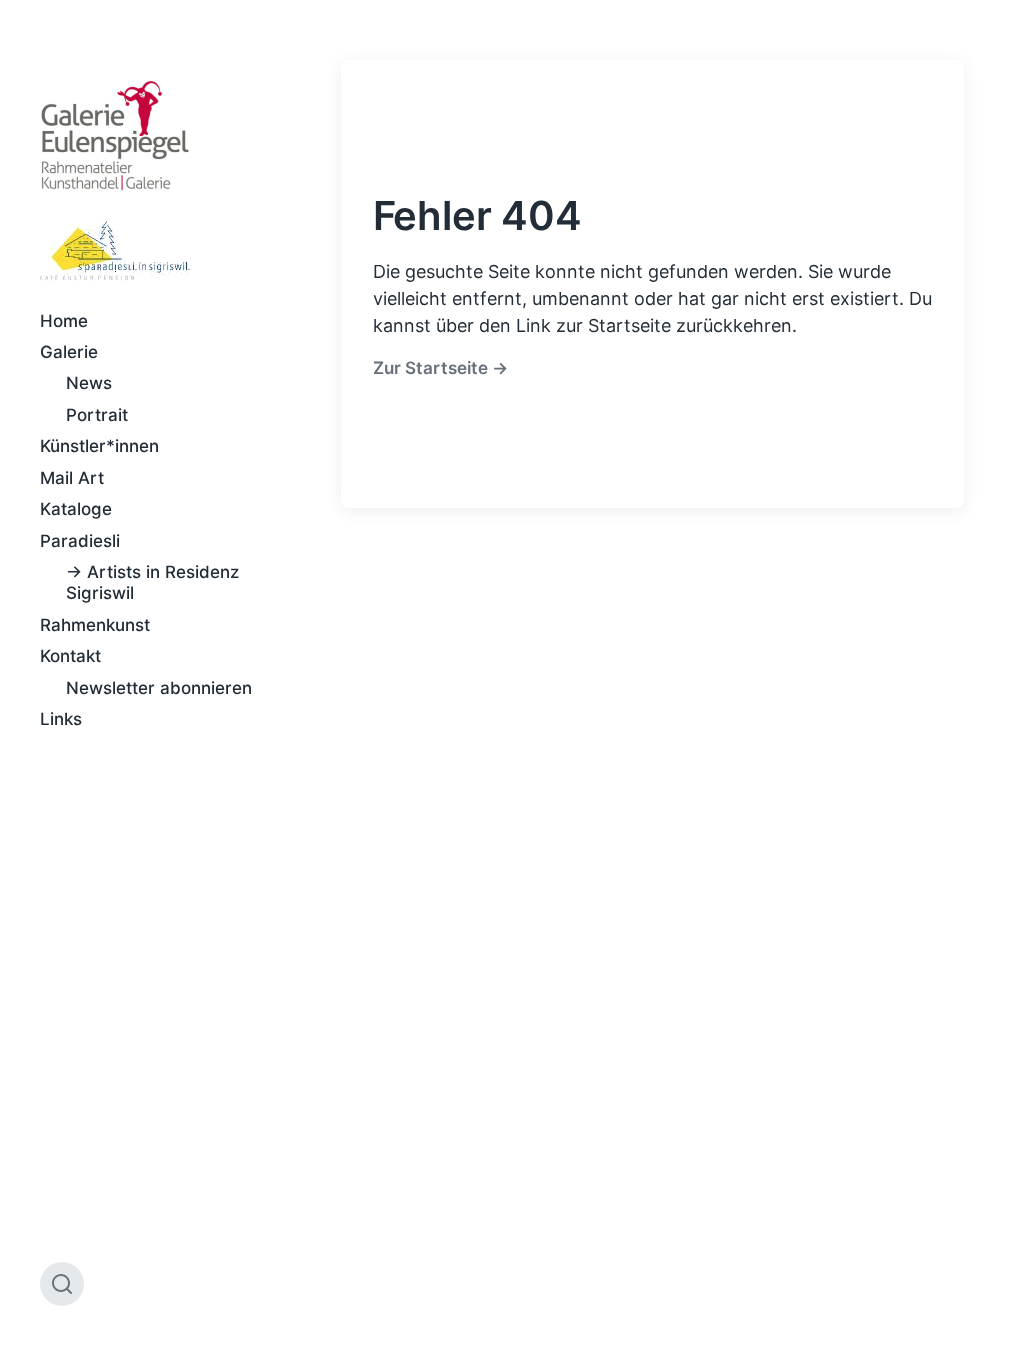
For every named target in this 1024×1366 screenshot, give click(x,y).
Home (64, 321)
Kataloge (76, 509)
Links (61, 719)
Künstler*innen (99, 446)
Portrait (97, 415)
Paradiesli (80, 541)
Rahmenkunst (95, 625)
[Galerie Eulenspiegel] (115, 135)
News (89, 383)
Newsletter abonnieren (159, 688)
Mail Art (72, 478)
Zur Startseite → (440, 367)
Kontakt (70, 656)
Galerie (69, 352)
